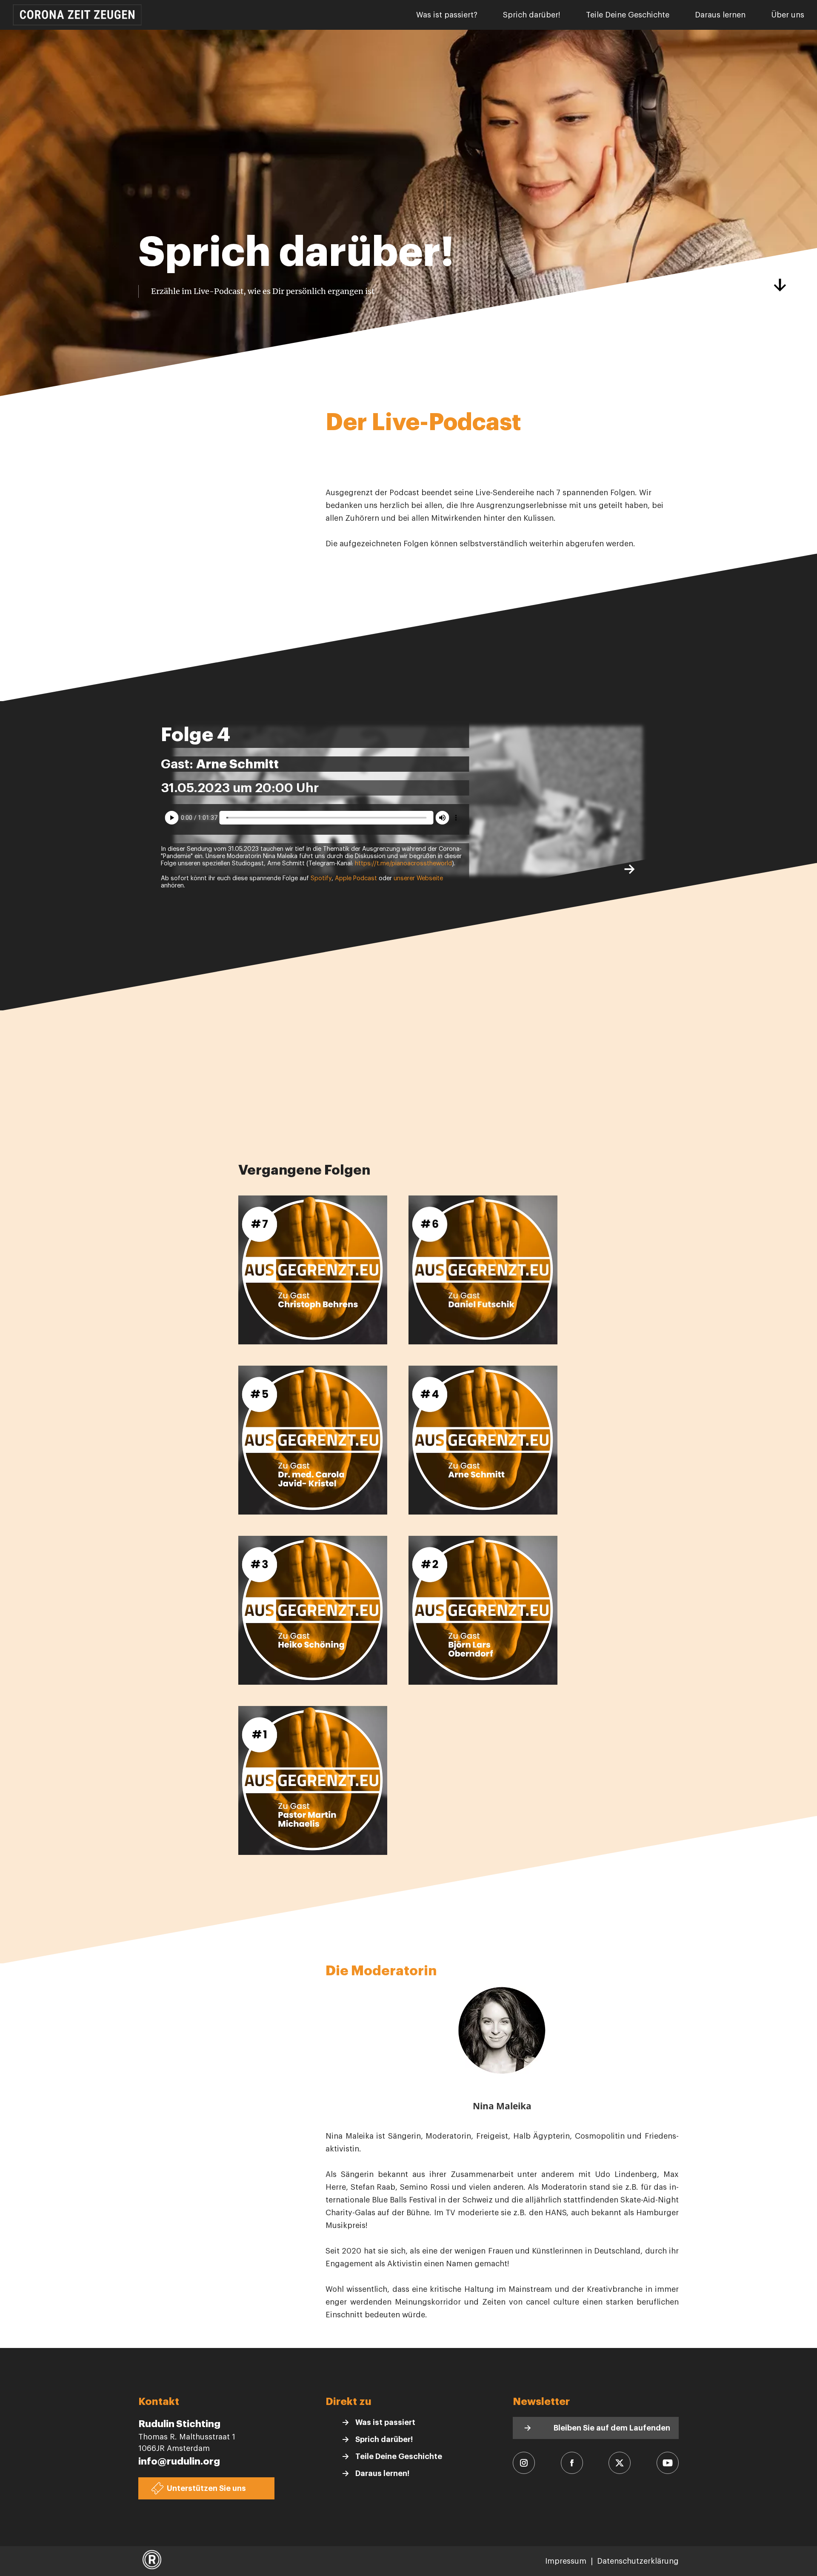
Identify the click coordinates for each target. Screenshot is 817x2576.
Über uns (788, 15)
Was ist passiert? (447, 15)
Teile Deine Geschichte (628, 15)
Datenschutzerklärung (638, 2561)
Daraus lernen (720, 15)
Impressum (566, 2561)
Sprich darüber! (532, 15)
